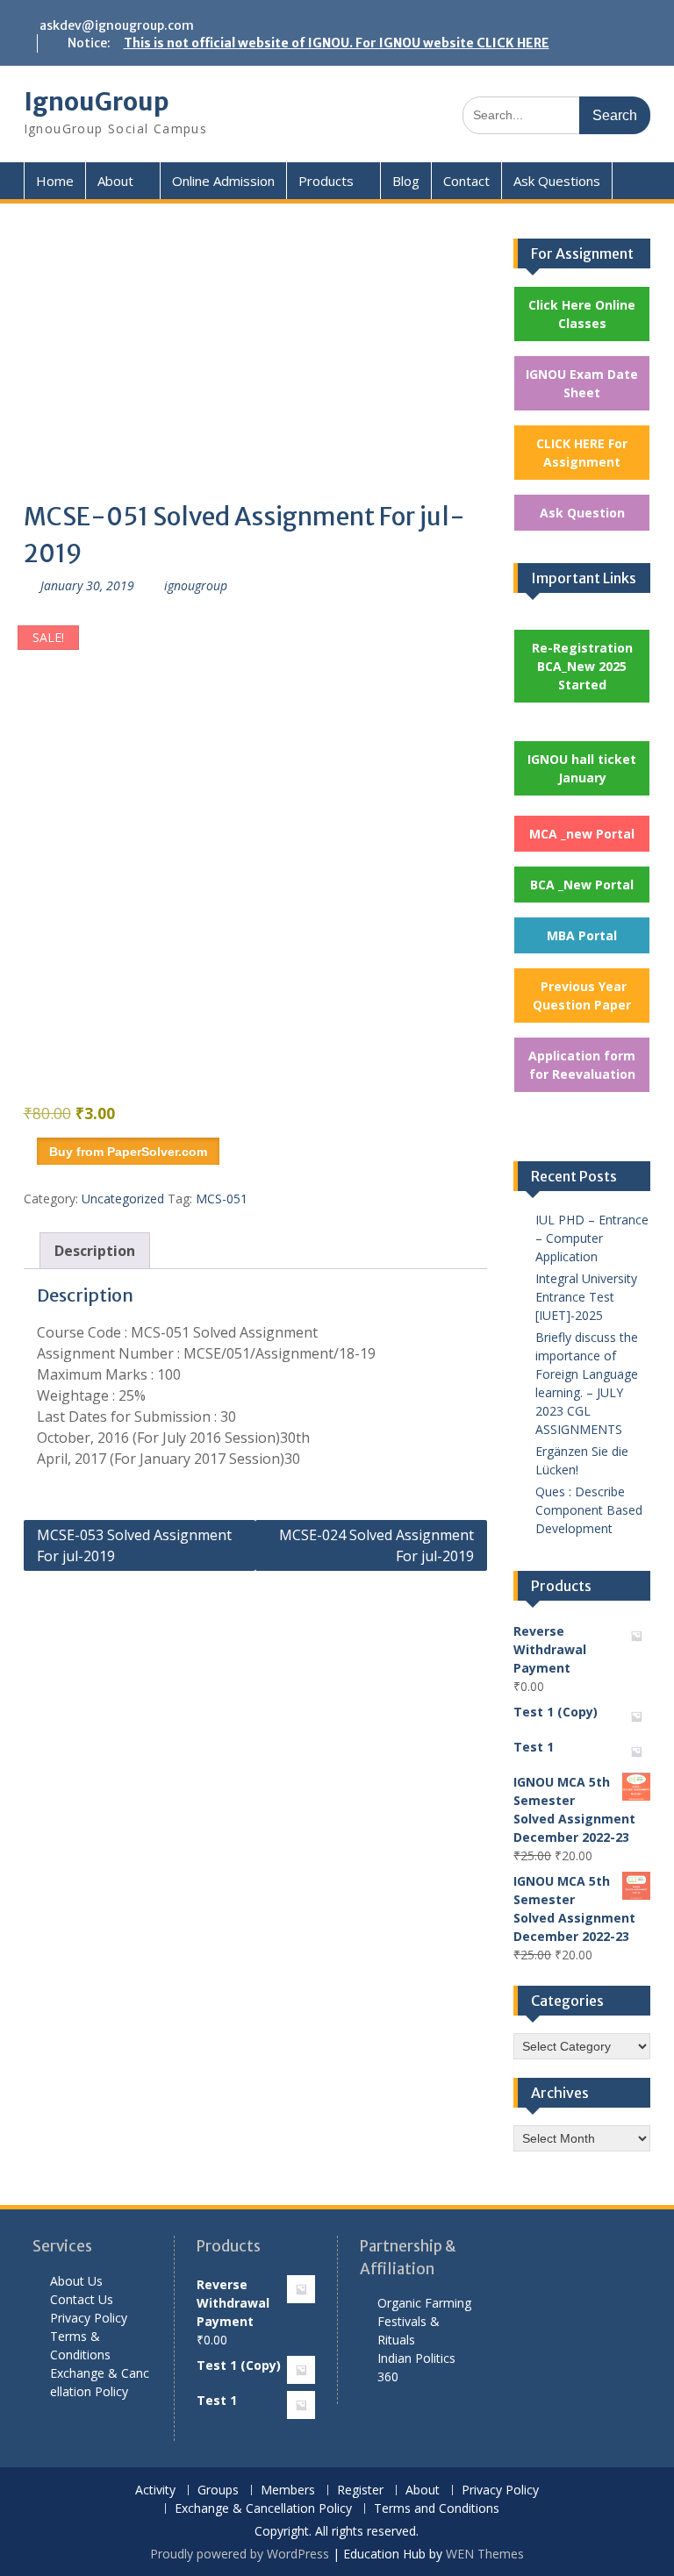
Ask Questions (557, 181)
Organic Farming (424, 2303)
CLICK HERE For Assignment (582, 453)
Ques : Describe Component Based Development (589, 1510)
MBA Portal (582, 935)
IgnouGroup (97, 102)
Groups (218, 2490)
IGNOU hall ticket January (582, 768)
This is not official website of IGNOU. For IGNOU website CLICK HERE (337, 43)
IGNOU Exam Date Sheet (582, 383)
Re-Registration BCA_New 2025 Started (582, 666)
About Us (76, 2281)
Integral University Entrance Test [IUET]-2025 (586, 1297)
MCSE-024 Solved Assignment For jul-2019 (376, 1545)
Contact (466, 181)
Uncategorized (123, 1199)
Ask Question (582, 513)
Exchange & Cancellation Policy (263, 2509)
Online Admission (223, 181)
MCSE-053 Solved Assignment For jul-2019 (134, 1545)
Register (360, 2490)
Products (326, 181)
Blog (406, 181)
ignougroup (196, 585)
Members (288, 2490)
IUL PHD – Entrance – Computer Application (592, 1238)
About (115, 181)
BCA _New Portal (582, 885)
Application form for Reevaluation (582, 1065)
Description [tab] (95, 1251)
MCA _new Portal (582, 834)
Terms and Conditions (437, 2509)
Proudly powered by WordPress (240, 2554)
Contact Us (82, 2299)
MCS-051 (222, 1199)
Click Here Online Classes (582, 314)
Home (55, 181)
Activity (155, 2490)
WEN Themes (485, 2554)
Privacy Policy (89, 2318)
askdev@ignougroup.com (117, 25)
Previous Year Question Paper (582, 995)
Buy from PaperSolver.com (128, 1152)
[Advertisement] (256, 368)
